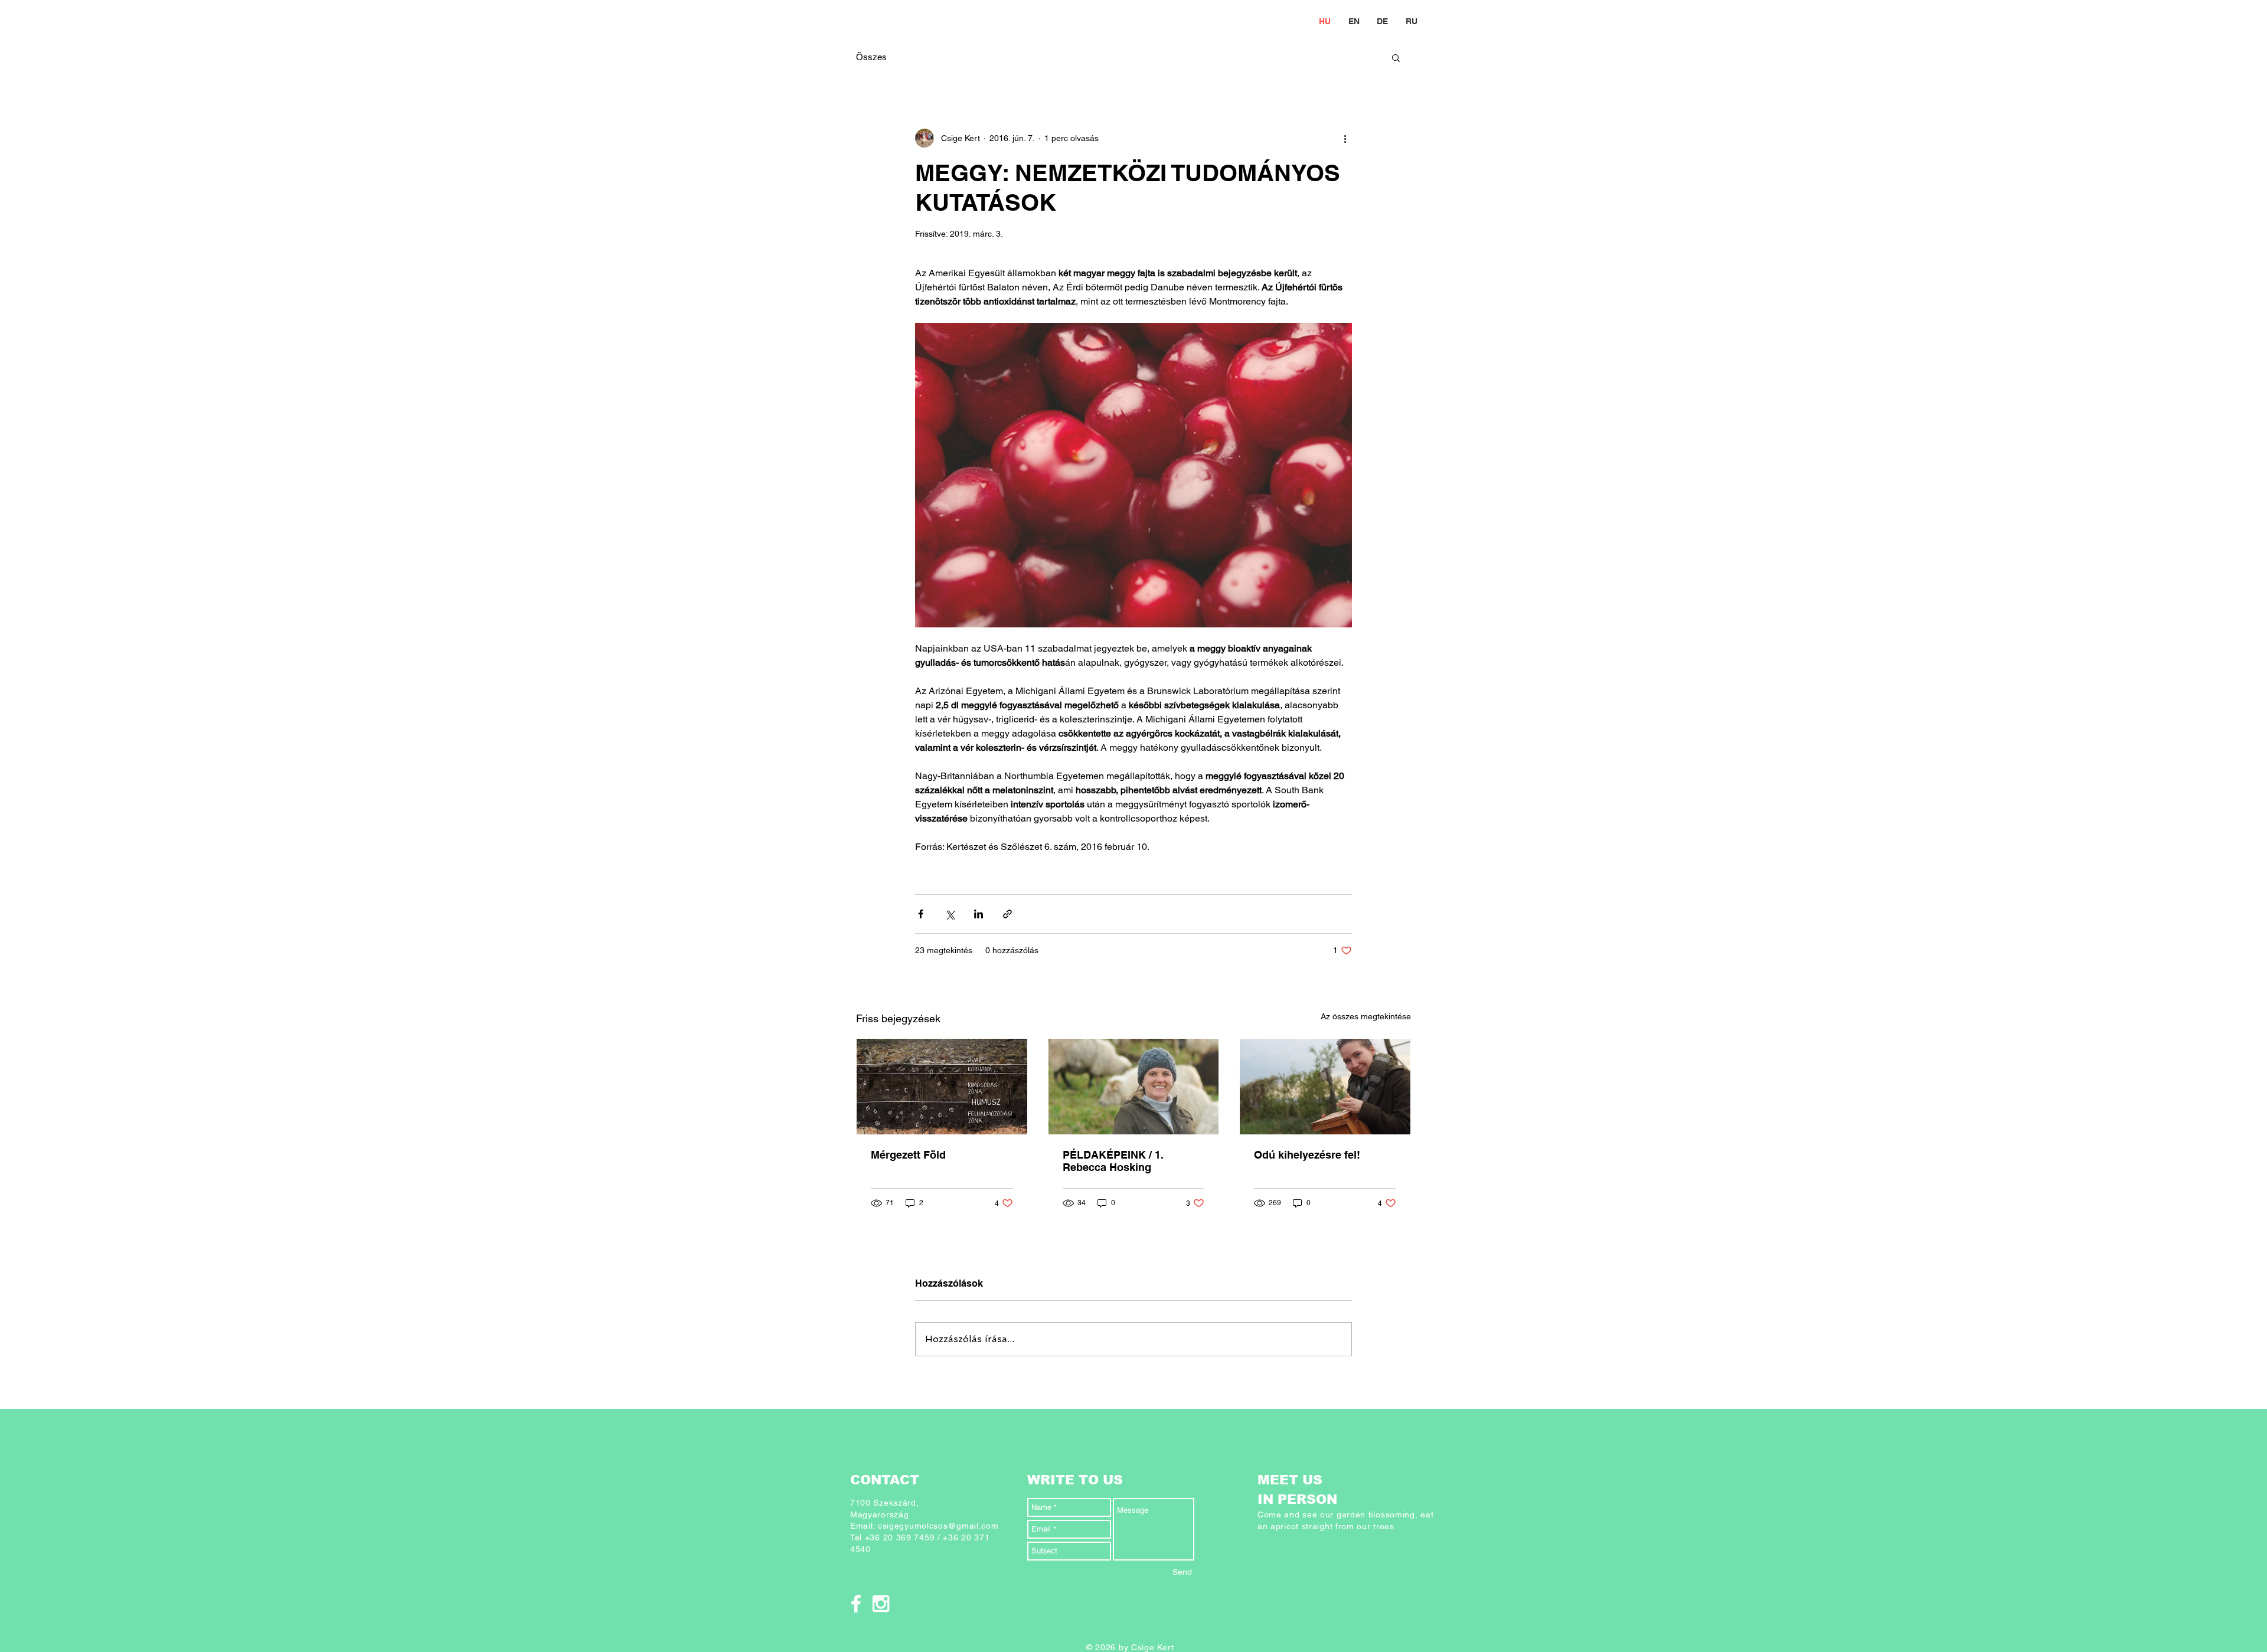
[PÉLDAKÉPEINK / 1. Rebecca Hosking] (1134, 1087)
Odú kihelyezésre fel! (1307, 1155)
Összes (871, 57)
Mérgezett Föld (908, 1155)
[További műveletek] (1345, 138)
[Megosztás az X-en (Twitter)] (950, 914)
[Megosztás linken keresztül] (1007, 914)
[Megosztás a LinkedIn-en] (979, 914)
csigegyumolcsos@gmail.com (938, 1526)
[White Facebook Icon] (856, 1604)
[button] (1396, 57)
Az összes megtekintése (1366, 1016)
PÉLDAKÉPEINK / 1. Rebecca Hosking (1113, 1161)
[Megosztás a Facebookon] (921, 914)
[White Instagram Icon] (881, 1604)
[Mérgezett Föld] (942, 1087)
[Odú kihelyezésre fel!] (1325, 1087)
